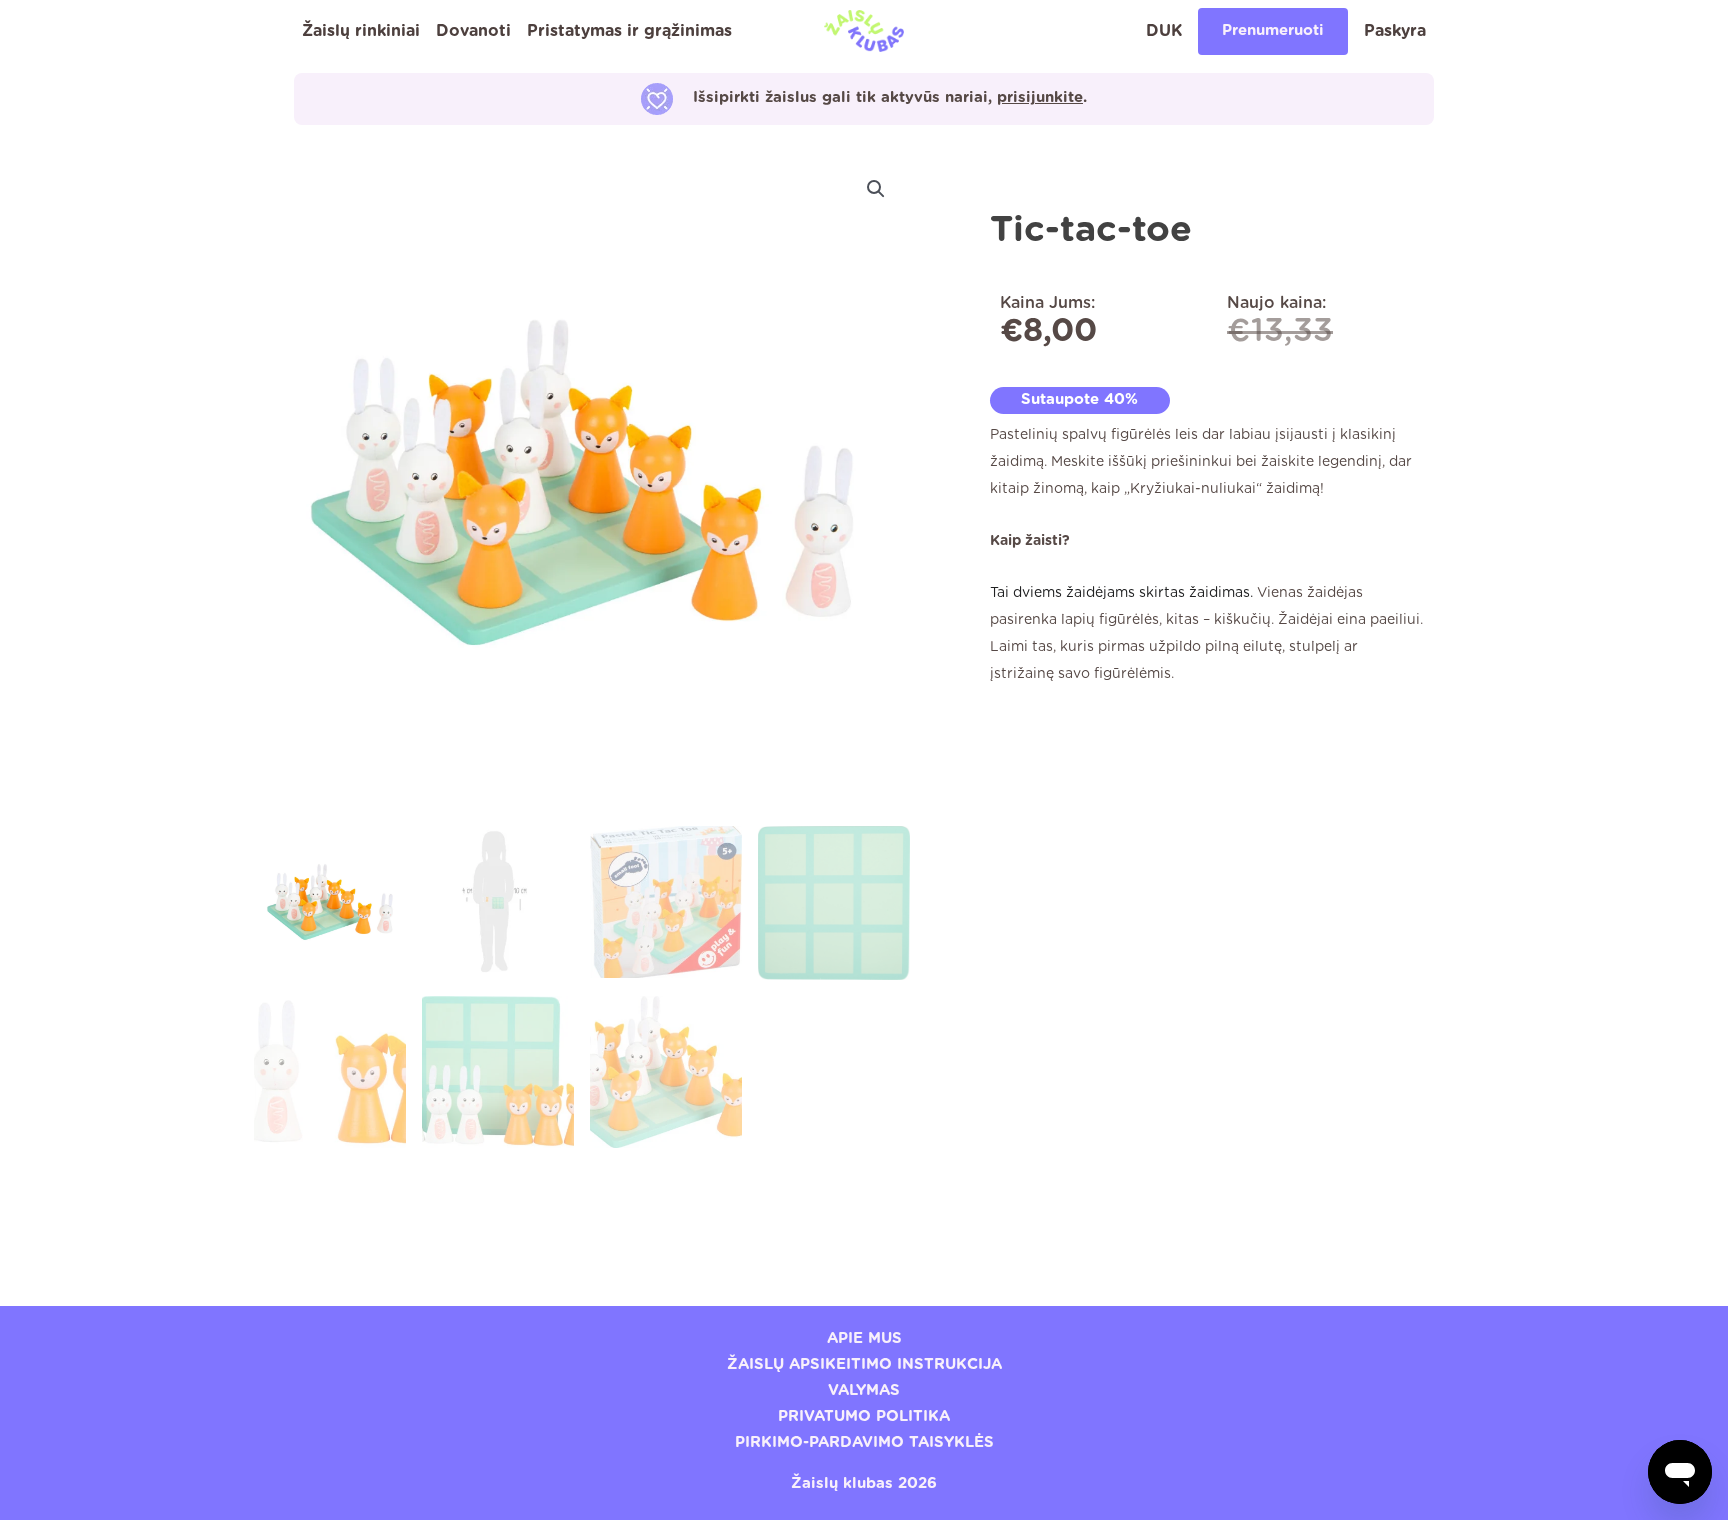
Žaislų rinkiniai (361, 31)
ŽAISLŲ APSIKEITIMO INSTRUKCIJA (864, 1364)
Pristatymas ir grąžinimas (629, 31)
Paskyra (1395, 31)
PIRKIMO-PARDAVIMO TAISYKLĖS (864, 1442)
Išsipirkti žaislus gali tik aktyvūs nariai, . (890, 97)
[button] (876, 189)
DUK (1164, 31)
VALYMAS (864, 1390)
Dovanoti (473, 31)
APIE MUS (864, 1338)
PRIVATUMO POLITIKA (864, 1416)
